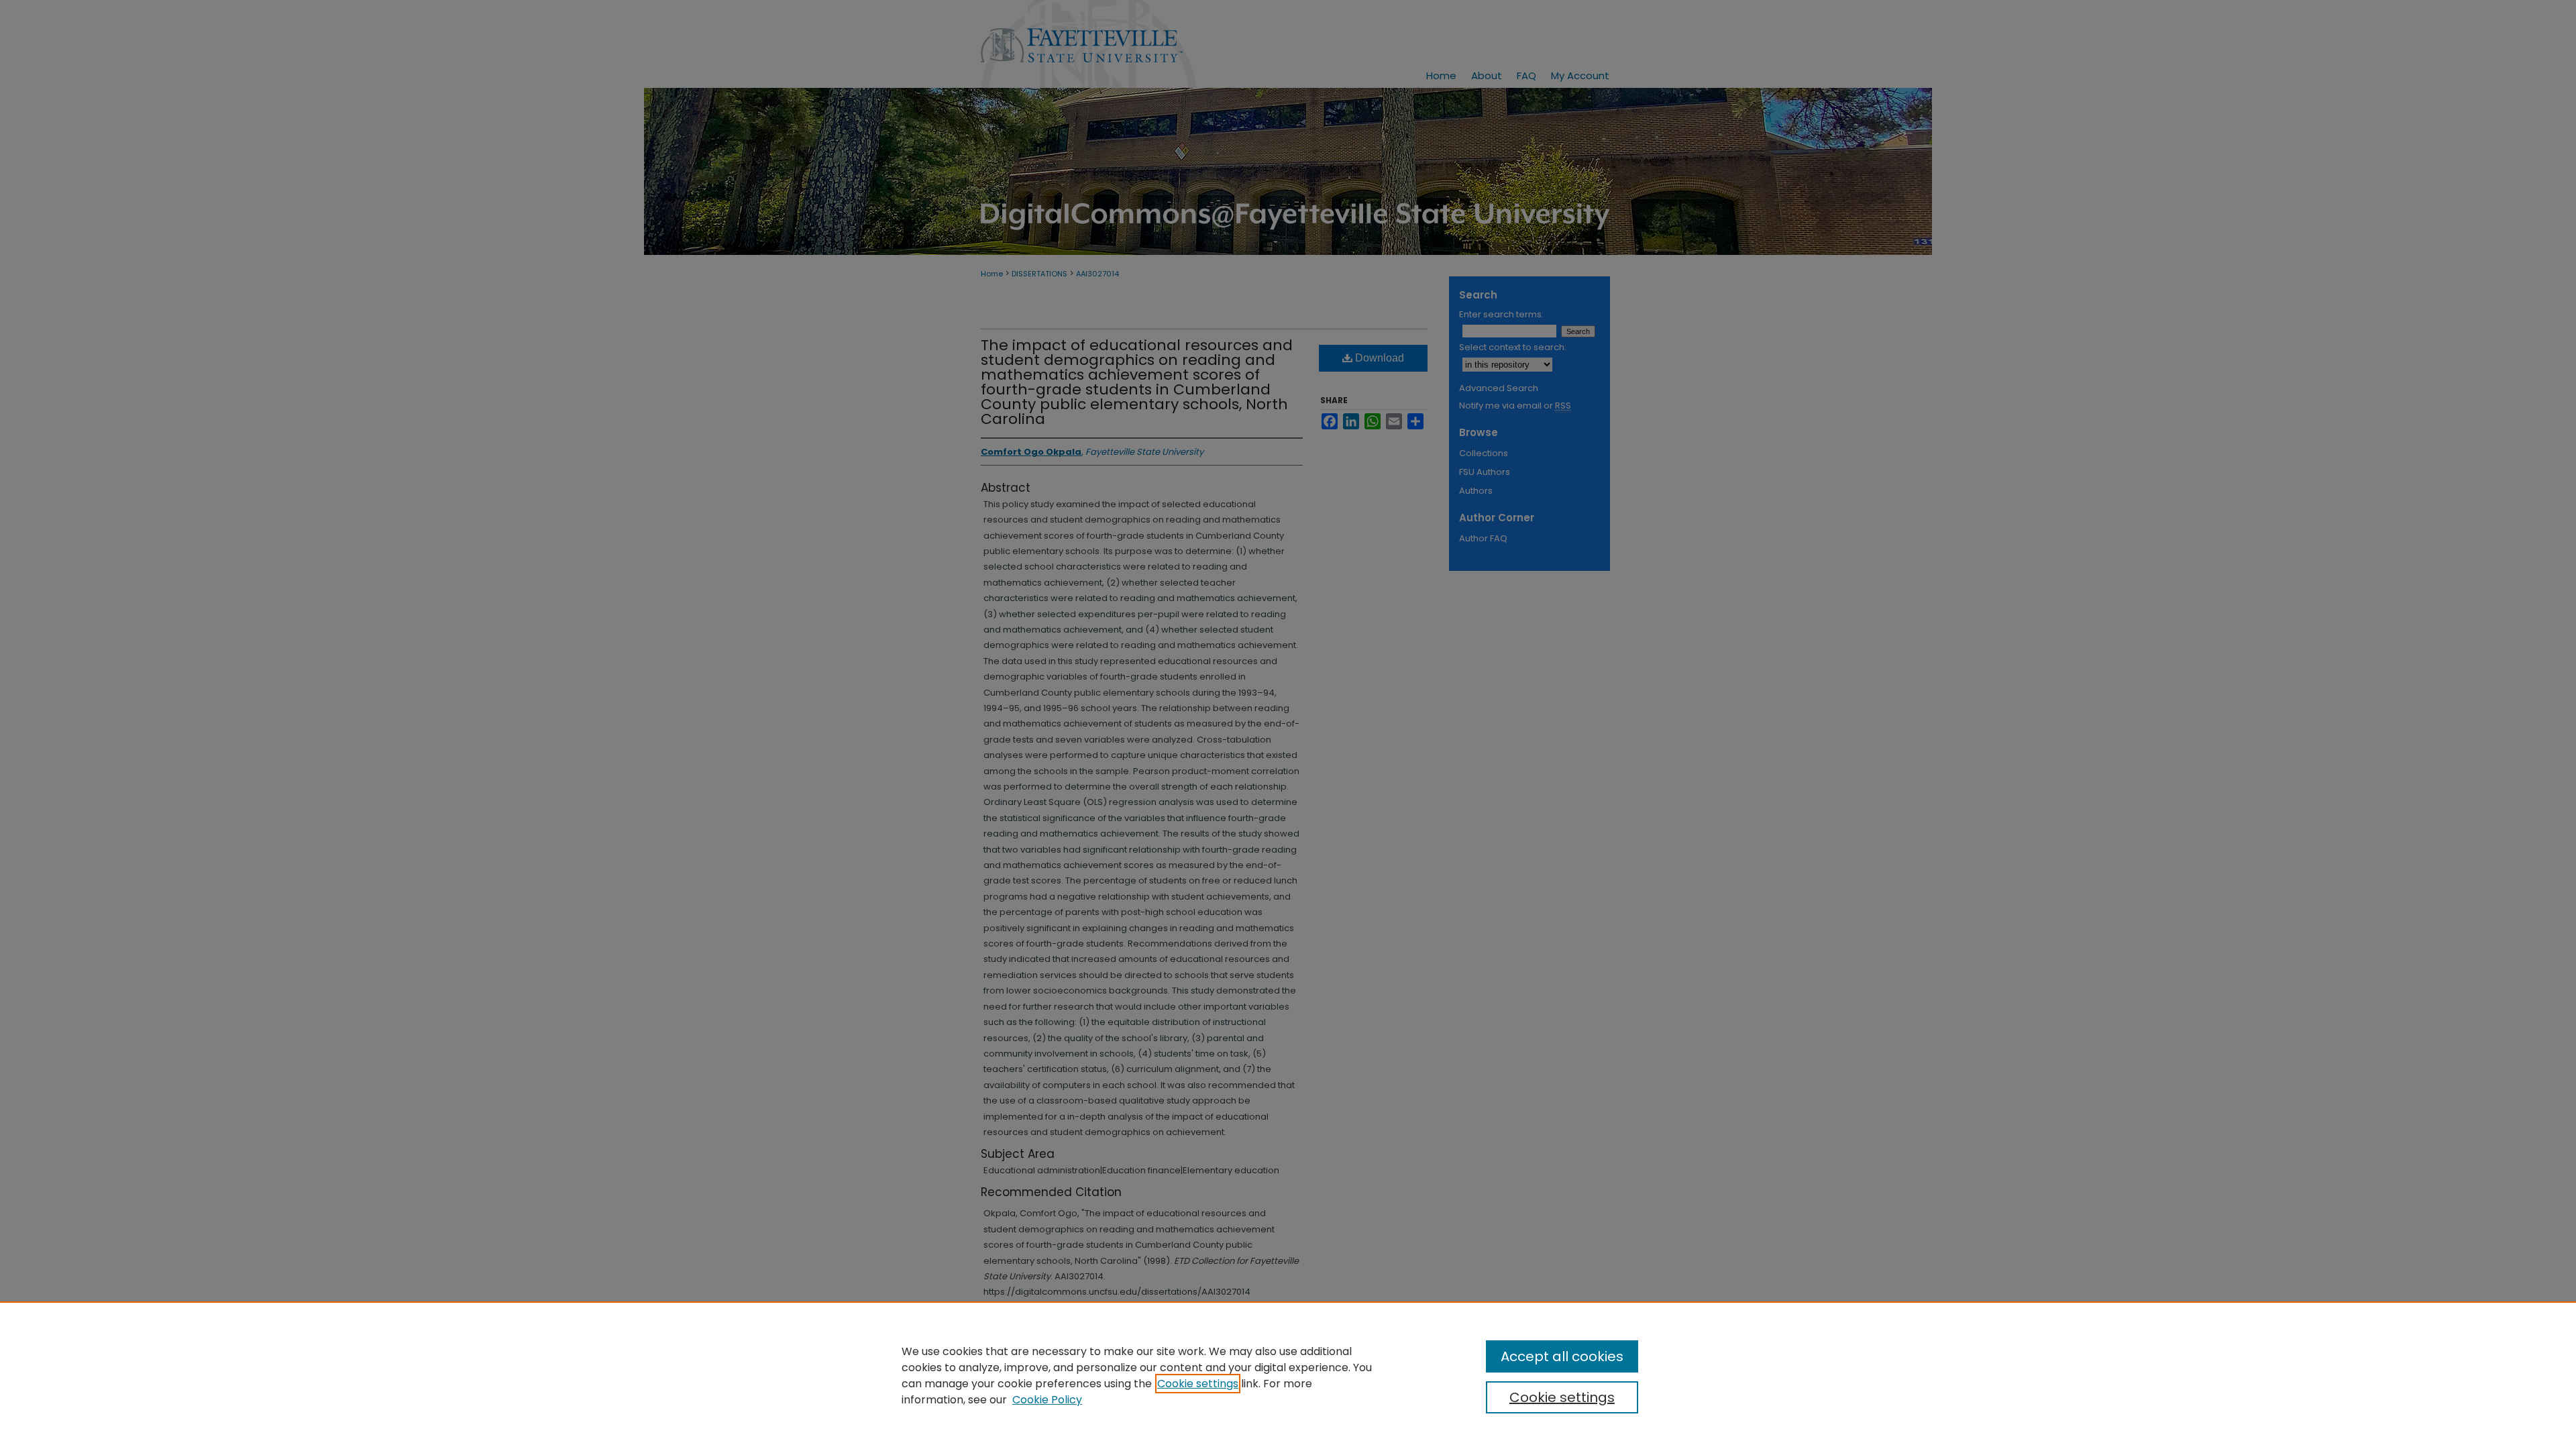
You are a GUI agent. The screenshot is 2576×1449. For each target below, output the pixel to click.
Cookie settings (1198, 1384)
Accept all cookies (1562, 1356)
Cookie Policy (1047, 1400)
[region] (1288, 1375)
